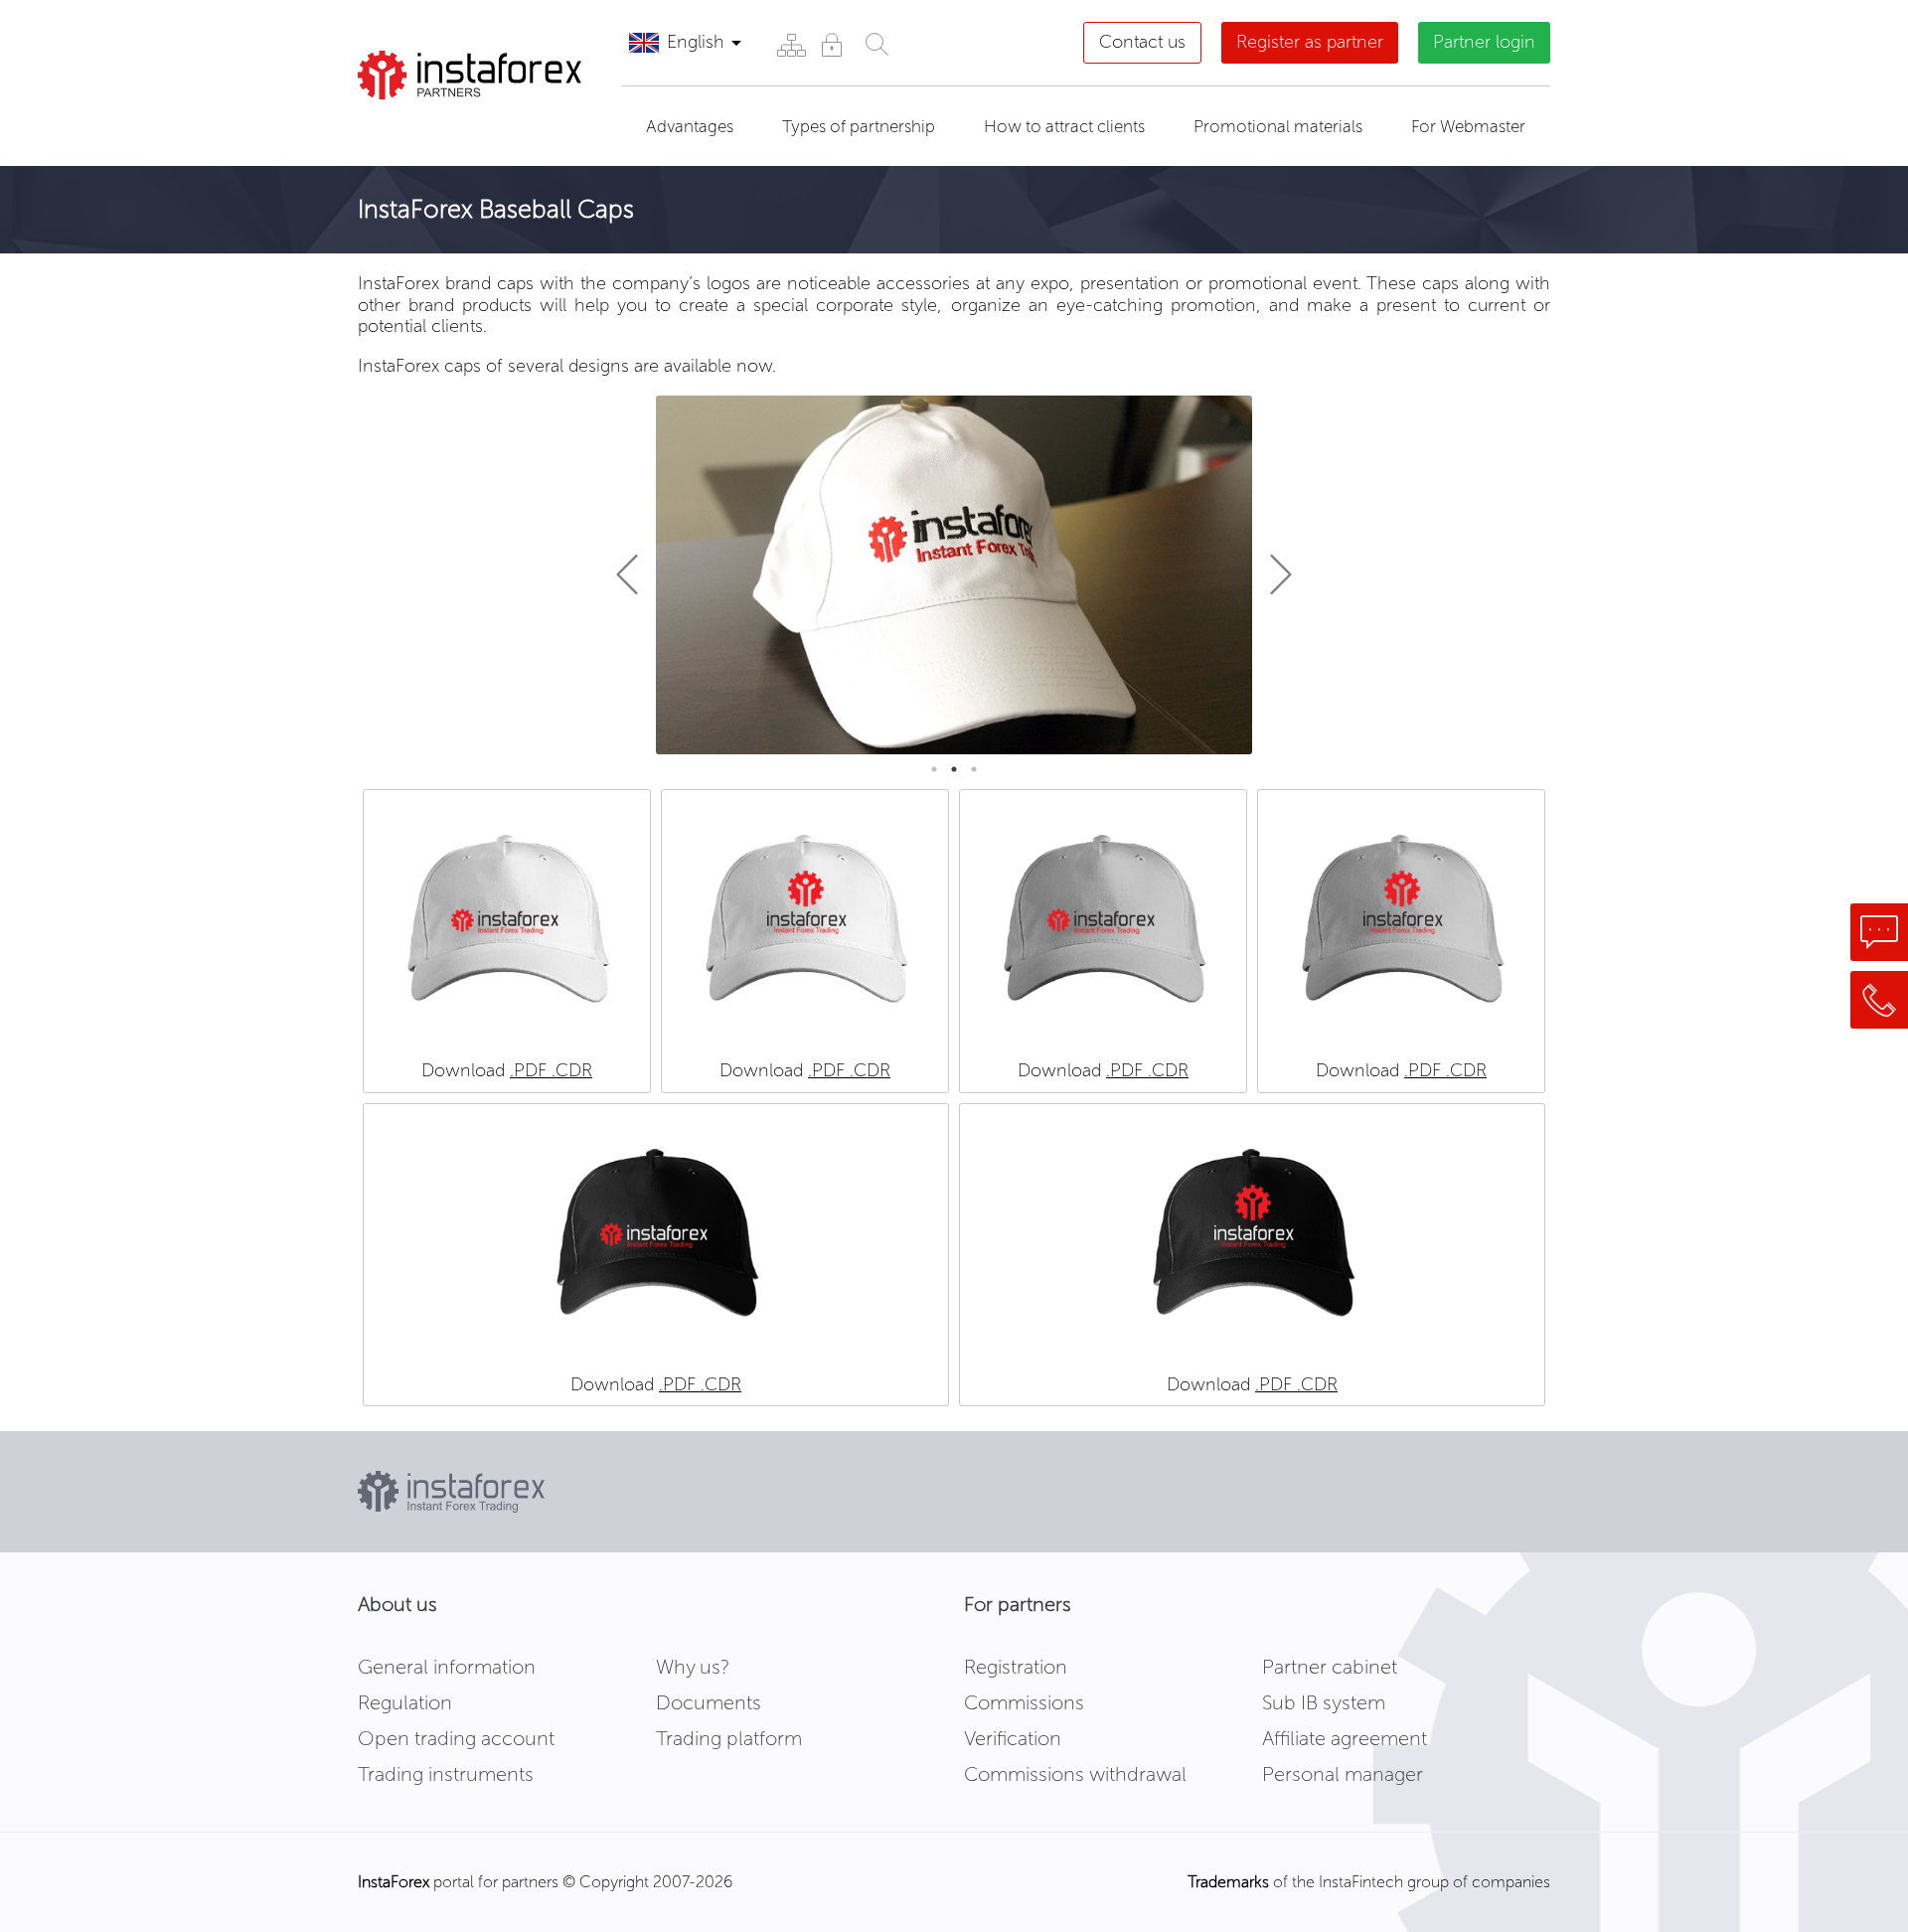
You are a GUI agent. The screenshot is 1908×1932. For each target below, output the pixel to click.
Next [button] (1272, 574)
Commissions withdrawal (1075, 1774)
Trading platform (729, 1738)
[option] (954, 575)
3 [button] (974, 769)
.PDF (531, 1070)
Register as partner (1310, 42)
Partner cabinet (1330, 1667)
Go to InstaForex (461, 124)
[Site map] (791, 44)
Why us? (693, 1667)
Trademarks (1228, 1882)
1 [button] (934, 769)
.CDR (572, 1070)
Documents (709, 1702)
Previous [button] (636, 574)
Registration (1016, 1667)
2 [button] (954, 769)
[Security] (831, 44)
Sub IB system (1324, 1702)
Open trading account (456, 1738)
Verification (1013, 1738)
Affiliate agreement (1345, 1738)
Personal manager (1343, 1774)
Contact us (1142, 42)
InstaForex (394, 1882)
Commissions (1024, 1702)
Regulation (405, 1702)
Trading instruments (446, 1774)
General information (447, 1667)
